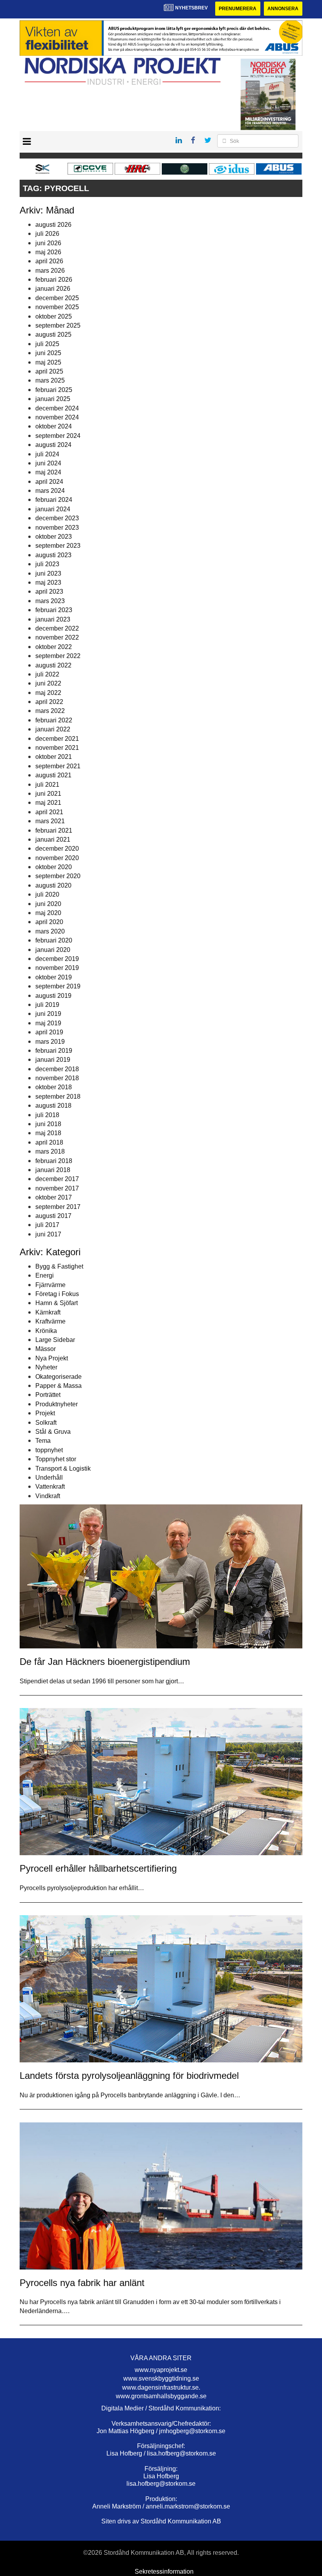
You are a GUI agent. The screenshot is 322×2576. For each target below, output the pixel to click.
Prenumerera (238, 9)
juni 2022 (48, 683)
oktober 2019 (54, 977)
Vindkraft (48, 1496)
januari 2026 (53, 289)
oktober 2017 (54, 1197)
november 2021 (57, 748)
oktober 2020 (54, 867)
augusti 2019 (53, 996)
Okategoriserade (59, 1377)
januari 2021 (53, 840)
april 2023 (49, 592)
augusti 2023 (53, 555)
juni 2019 (48, 1014)
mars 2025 (50, 380)
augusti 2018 (53, 1106)
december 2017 (57, 1179)
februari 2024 (54, 500)
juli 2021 (47, 785)
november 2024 (57, 417)
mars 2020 (50, 931)
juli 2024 (47, 454)
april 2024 (49, 482)
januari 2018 (53, 1170)
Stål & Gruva (53, 1432)
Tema (43, 1441)
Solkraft (46, 1423)
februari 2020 (54, 940)
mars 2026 (50, 271)
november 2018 (57, 1078)
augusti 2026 (53, 225)
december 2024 (57, 408)
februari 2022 (54, 720)
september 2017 (58, 1207)
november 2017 (57, 1188)
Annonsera (283, 9)
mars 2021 (50, 821)
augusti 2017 (53, 1216)
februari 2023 (54, 610)
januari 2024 (53, 509)
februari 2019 (54, 1051)
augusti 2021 (53, 775)
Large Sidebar (55, 1340)
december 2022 (57, 628)
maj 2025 (48, 362)
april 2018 (49, 1142)
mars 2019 (50, 1042)
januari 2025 (53, 399)
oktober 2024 (54, 426)
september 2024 (58, 436)
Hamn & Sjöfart (57, 1303)
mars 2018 (50, 1151)
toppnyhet (49, 1450)
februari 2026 (54, 280)
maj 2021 (48, 803)
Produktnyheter (57, 1404)
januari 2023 (53, 619)
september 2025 (58, 325)
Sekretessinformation (164, 2571)
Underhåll (49, 1478)
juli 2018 (47, 1115)
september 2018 (58, 1097)
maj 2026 (48, 252)
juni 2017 (48, 1234)
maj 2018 (48, 1133)
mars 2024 (50, 491)
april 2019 (49, 1032)
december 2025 (57, 298)
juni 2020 (48, 904)
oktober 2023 (54, 537)
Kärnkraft (48, 1312)
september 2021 (58, 766)
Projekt (45, 1413)
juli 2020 (47, 894)
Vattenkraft (50, 1487)
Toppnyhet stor (56, 1459)
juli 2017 (47, 1225)
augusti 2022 (53, 665)
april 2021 (49, 812)
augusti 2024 (53, 445)
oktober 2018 (54, 1087)
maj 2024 (48, 472)
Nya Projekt (52, 1358)
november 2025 (57, 307)
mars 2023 (50, 601)
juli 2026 (47, 234)
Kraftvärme (50, 1321)
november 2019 (57, 968)
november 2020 (57, 858)
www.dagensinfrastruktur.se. (161, 2387)
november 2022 (57, 637)
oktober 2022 (54, 647)
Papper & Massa (59, 1386)
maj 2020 (48, 913)
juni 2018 (48, 1124)
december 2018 (57, 1069)
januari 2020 (53, 950)
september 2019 (58, 986)
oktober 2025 (54, 316)
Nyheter (46, 1367)
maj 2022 (48, 693)
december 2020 (57, 849)
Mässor (46, 1349)
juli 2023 (47, 564)
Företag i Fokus (57, 1294)
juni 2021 (48, 794)
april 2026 (49, 261)
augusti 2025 (53, 335)
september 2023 (58, 546)
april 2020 (49, 922)
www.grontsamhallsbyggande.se (161, 2396)
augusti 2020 (53, 885)
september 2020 (58, 876)
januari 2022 (53, 729)
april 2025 (49, 371)
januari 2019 (53, 1060)
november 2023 (57, 528)
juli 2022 (47, 674)
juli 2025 (47, 344)
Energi (45, 1275)
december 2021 (57, 739)
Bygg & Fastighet (59, 1266)
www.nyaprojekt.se (161, 2370)
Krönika (46, 1331)
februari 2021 (54, 830)
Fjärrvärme (50, 1285)
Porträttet (48, 1395)
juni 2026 (48, 243)
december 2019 (57, 959)
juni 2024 (48, 463)
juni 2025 (48, 353)
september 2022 (58, 656)
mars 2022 (50, 711)
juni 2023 (48, 573)
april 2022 (49, 702)
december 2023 (57, 518)
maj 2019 (48, 1023)
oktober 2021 (54, 757)
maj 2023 (48, 582)
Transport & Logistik (63, 1468)
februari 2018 (54, 1161)
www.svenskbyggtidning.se (161, 2378)
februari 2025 (54, 390)
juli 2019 (47, 1005)
